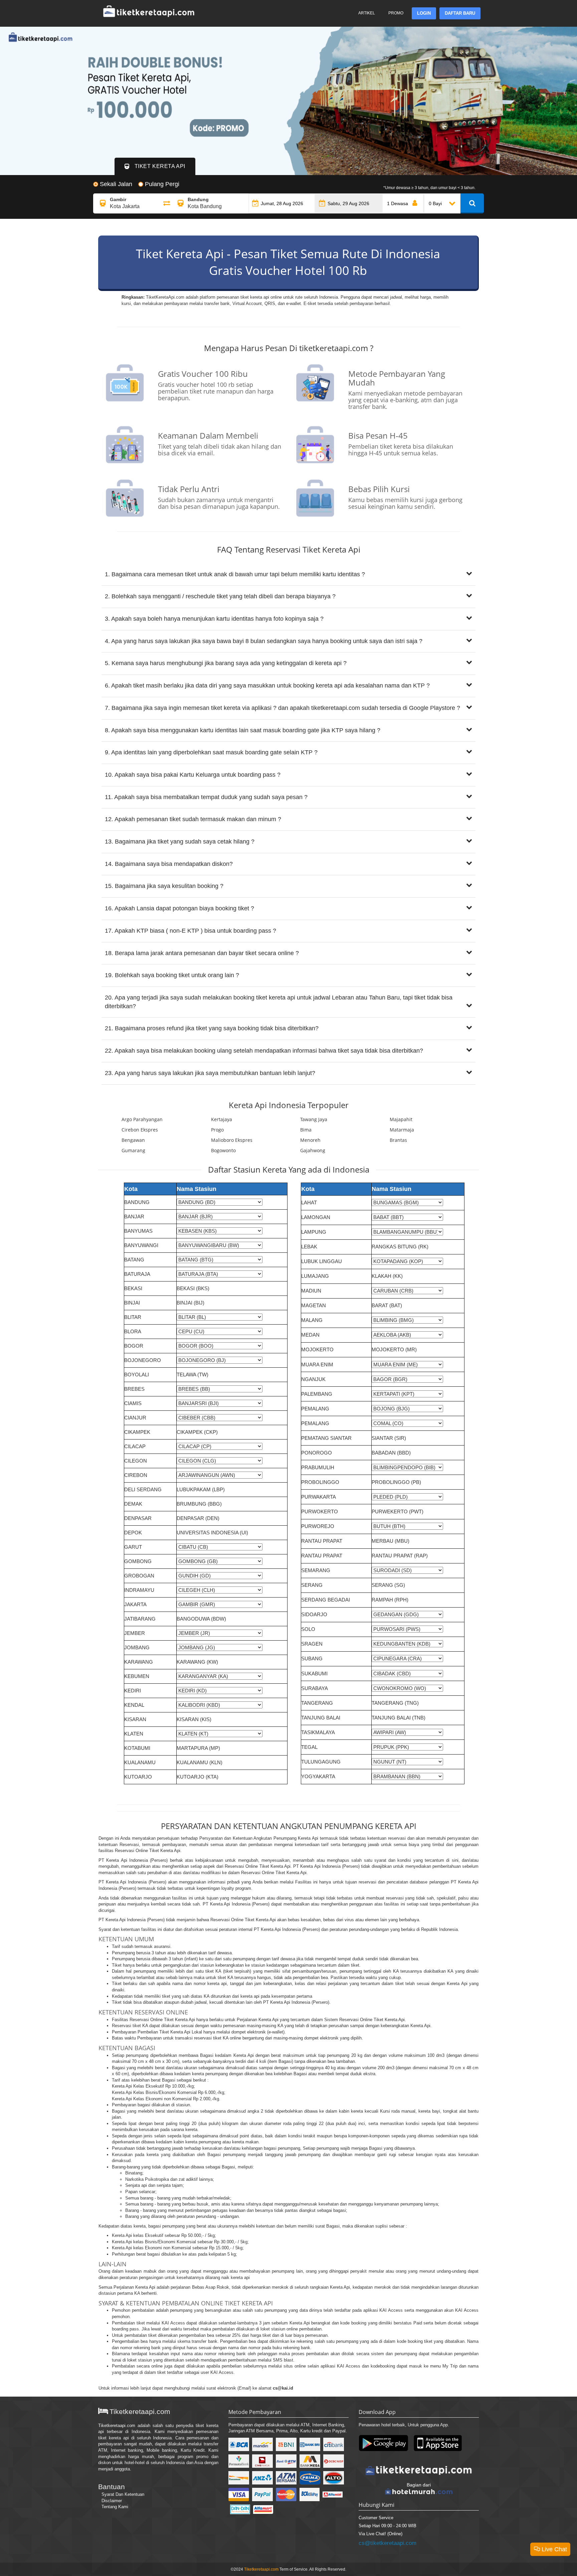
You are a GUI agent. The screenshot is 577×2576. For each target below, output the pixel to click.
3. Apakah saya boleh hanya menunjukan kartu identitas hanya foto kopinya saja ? (214, 619)
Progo (217, 1130)
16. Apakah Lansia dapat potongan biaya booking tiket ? (179, 908)
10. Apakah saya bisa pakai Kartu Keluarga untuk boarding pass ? (193, 775)
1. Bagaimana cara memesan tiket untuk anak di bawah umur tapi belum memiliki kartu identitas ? (235, 574)
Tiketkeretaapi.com (117, 2426)
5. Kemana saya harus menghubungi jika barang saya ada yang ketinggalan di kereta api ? (226, 663)
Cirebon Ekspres (140, 1130)
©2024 (237, 2569)
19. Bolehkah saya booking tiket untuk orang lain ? (172, 975)
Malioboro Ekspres (232, 1140)
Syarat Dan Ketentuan (123, 2494)
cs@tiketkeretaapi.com (388, 2543)
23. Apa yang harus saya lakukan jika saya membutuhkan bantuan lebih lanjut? (210, 1073)
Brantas (398, 1140)
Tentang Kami (115, 2507)
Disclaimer (112, 2501)
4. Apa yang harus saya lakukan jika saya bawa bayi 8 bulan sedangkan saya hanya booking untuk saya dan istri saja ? (264, 641)
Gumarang (133, 1150)
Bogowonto (223, 1150)
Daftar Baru (460, 13)
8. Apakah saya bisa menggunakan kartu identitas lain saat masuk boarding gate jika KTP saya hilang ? (243, 730)
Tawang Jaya (314, 1119)
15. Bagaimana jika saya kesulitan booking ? (164, 886)
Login (424, 13)
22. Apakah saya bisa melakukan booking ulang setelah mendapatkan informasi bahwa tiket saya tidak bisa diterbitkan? (264, 1051)
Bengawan (133, 1140)
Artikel (367, 13)
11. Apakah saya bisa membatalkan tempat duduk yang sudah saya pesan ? (206, 797)
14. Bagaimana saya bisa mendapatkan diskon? (169, 864)
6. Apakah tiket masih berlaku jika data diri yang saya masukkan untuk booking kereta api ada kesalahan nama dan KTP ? (267, 686)
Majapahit (401, 1119)
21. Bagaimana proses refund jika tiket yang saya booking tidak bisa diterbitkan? (212, 1028)
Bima (306, 1130)
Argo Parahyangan (142, 1119)
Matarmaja (402, 1130)
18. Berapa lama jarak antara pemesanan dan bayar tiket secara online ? (202, 953)
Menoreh (310, 1140)
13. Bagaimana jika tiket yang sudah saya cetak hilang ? (180, 842)
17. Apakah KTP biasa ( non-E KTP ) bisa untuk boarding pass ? (190, 931)
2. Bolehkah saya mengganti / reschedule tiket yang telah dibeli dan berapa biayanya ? (220, 596)
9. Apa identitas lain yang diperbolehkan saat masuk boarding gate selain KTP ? (211, 752)
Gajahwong (313, 1150)
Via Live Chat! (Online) (380, 2534)
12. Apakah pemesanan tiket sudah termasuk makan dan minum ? (193, 819)
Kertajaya (222, 1119)
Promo (396, 13)
